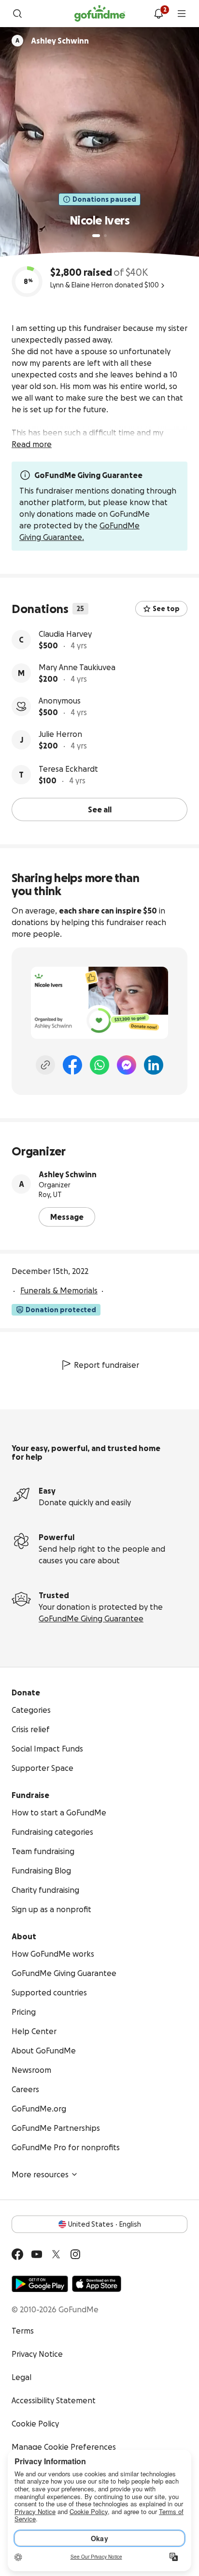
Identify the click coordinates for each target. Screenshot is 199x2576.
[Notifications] (158, 14)
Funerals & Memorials (59, 1290)
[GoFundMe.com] (100, 14)
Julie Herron (60, 734)
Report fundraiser (107, 1365)
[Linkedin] (154, 1065)
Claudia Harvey (65, 634)
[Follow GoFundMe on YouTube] (37, 2254)
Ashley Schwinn (68, 1174)
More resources (40, 2174)
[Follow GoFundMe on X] (56, 2254)
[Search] (17, 14)
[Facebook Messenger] (127, 1065)
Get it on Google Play (40, 2284)
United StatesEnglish (105, 2224)
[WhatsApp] (99, 1065)
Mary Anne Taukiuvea (77, 667)
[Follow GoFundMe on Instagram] (75, 2254)
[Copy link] (45, 1065)
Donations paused (104, 199)
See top (166, 609)
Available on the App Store (97, 2284)
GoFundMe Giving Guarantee (91, 1618)
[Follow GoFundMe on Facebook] (17, 2254)
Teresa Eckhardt (68, 769)
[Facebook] (72, 1065)
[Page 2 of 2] (105, 236)
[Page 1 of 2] (96, 236)
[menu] (182, 14)
